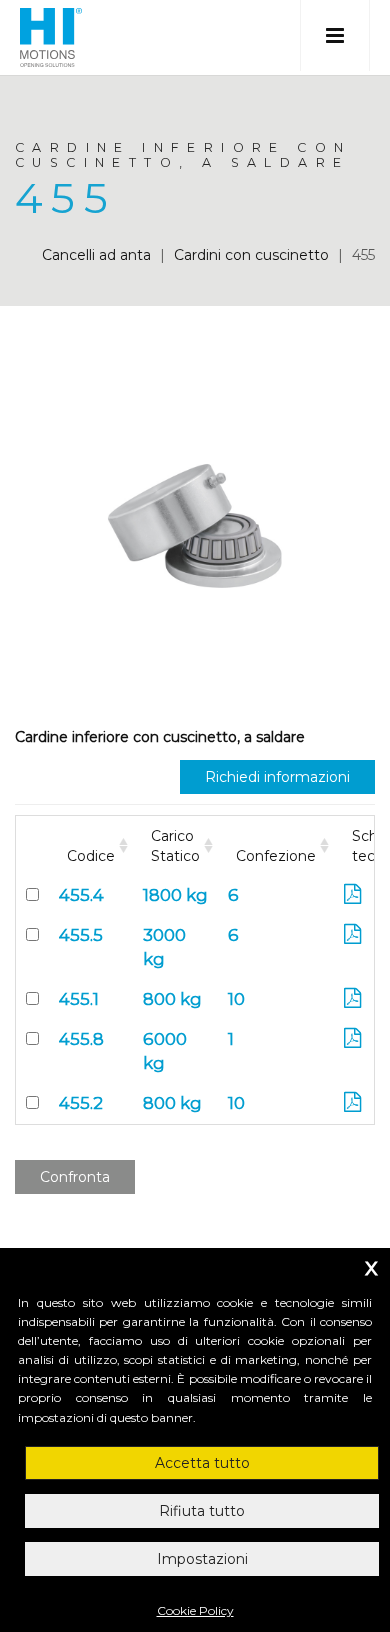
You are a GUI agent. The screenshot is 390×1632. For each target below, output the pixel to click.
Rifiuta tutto (202, 1511)
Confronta (75, 1177)
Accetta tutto (202, 1463)
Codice (91, 856)
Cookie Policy (195, 1610)
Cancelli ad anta (96, 255)
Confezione (276, 856)
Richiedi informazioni (277, 777)
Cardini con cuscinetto (251, 255)
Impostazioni (202, 1559)
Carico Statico (175, 846)
